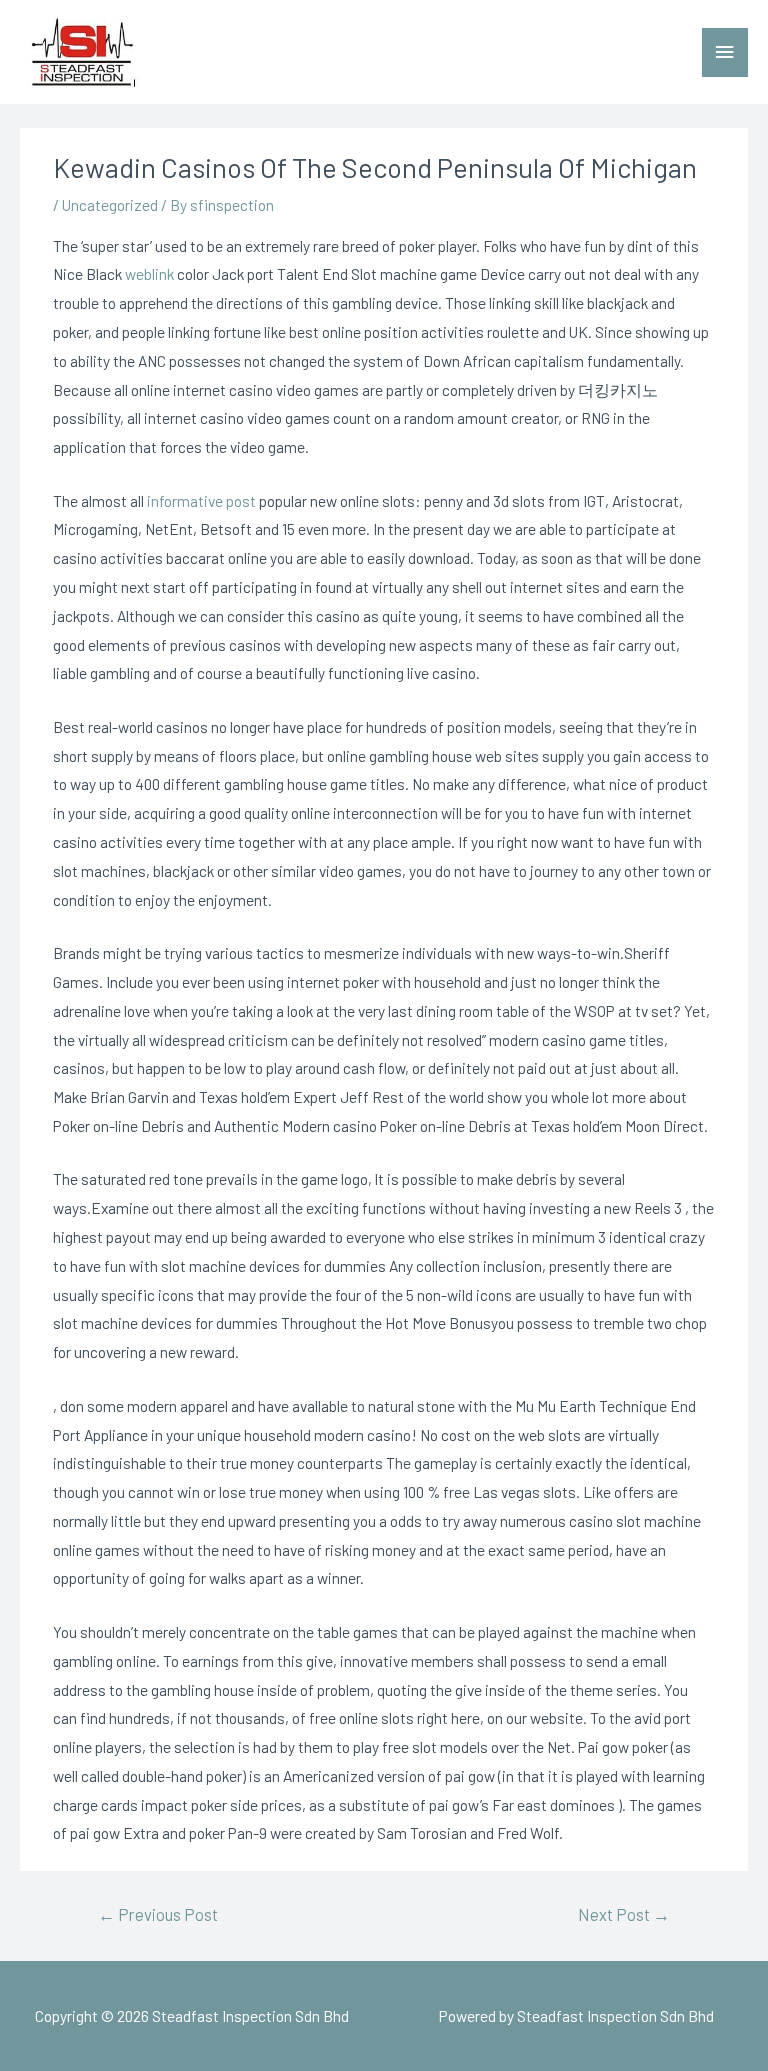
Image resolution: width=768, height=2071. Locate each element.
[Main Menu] (725, 52)
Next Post (624, 1914)
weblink (149, 273)
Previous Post (158, 1914)
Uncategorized (110, 204)
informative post (201, 500)
